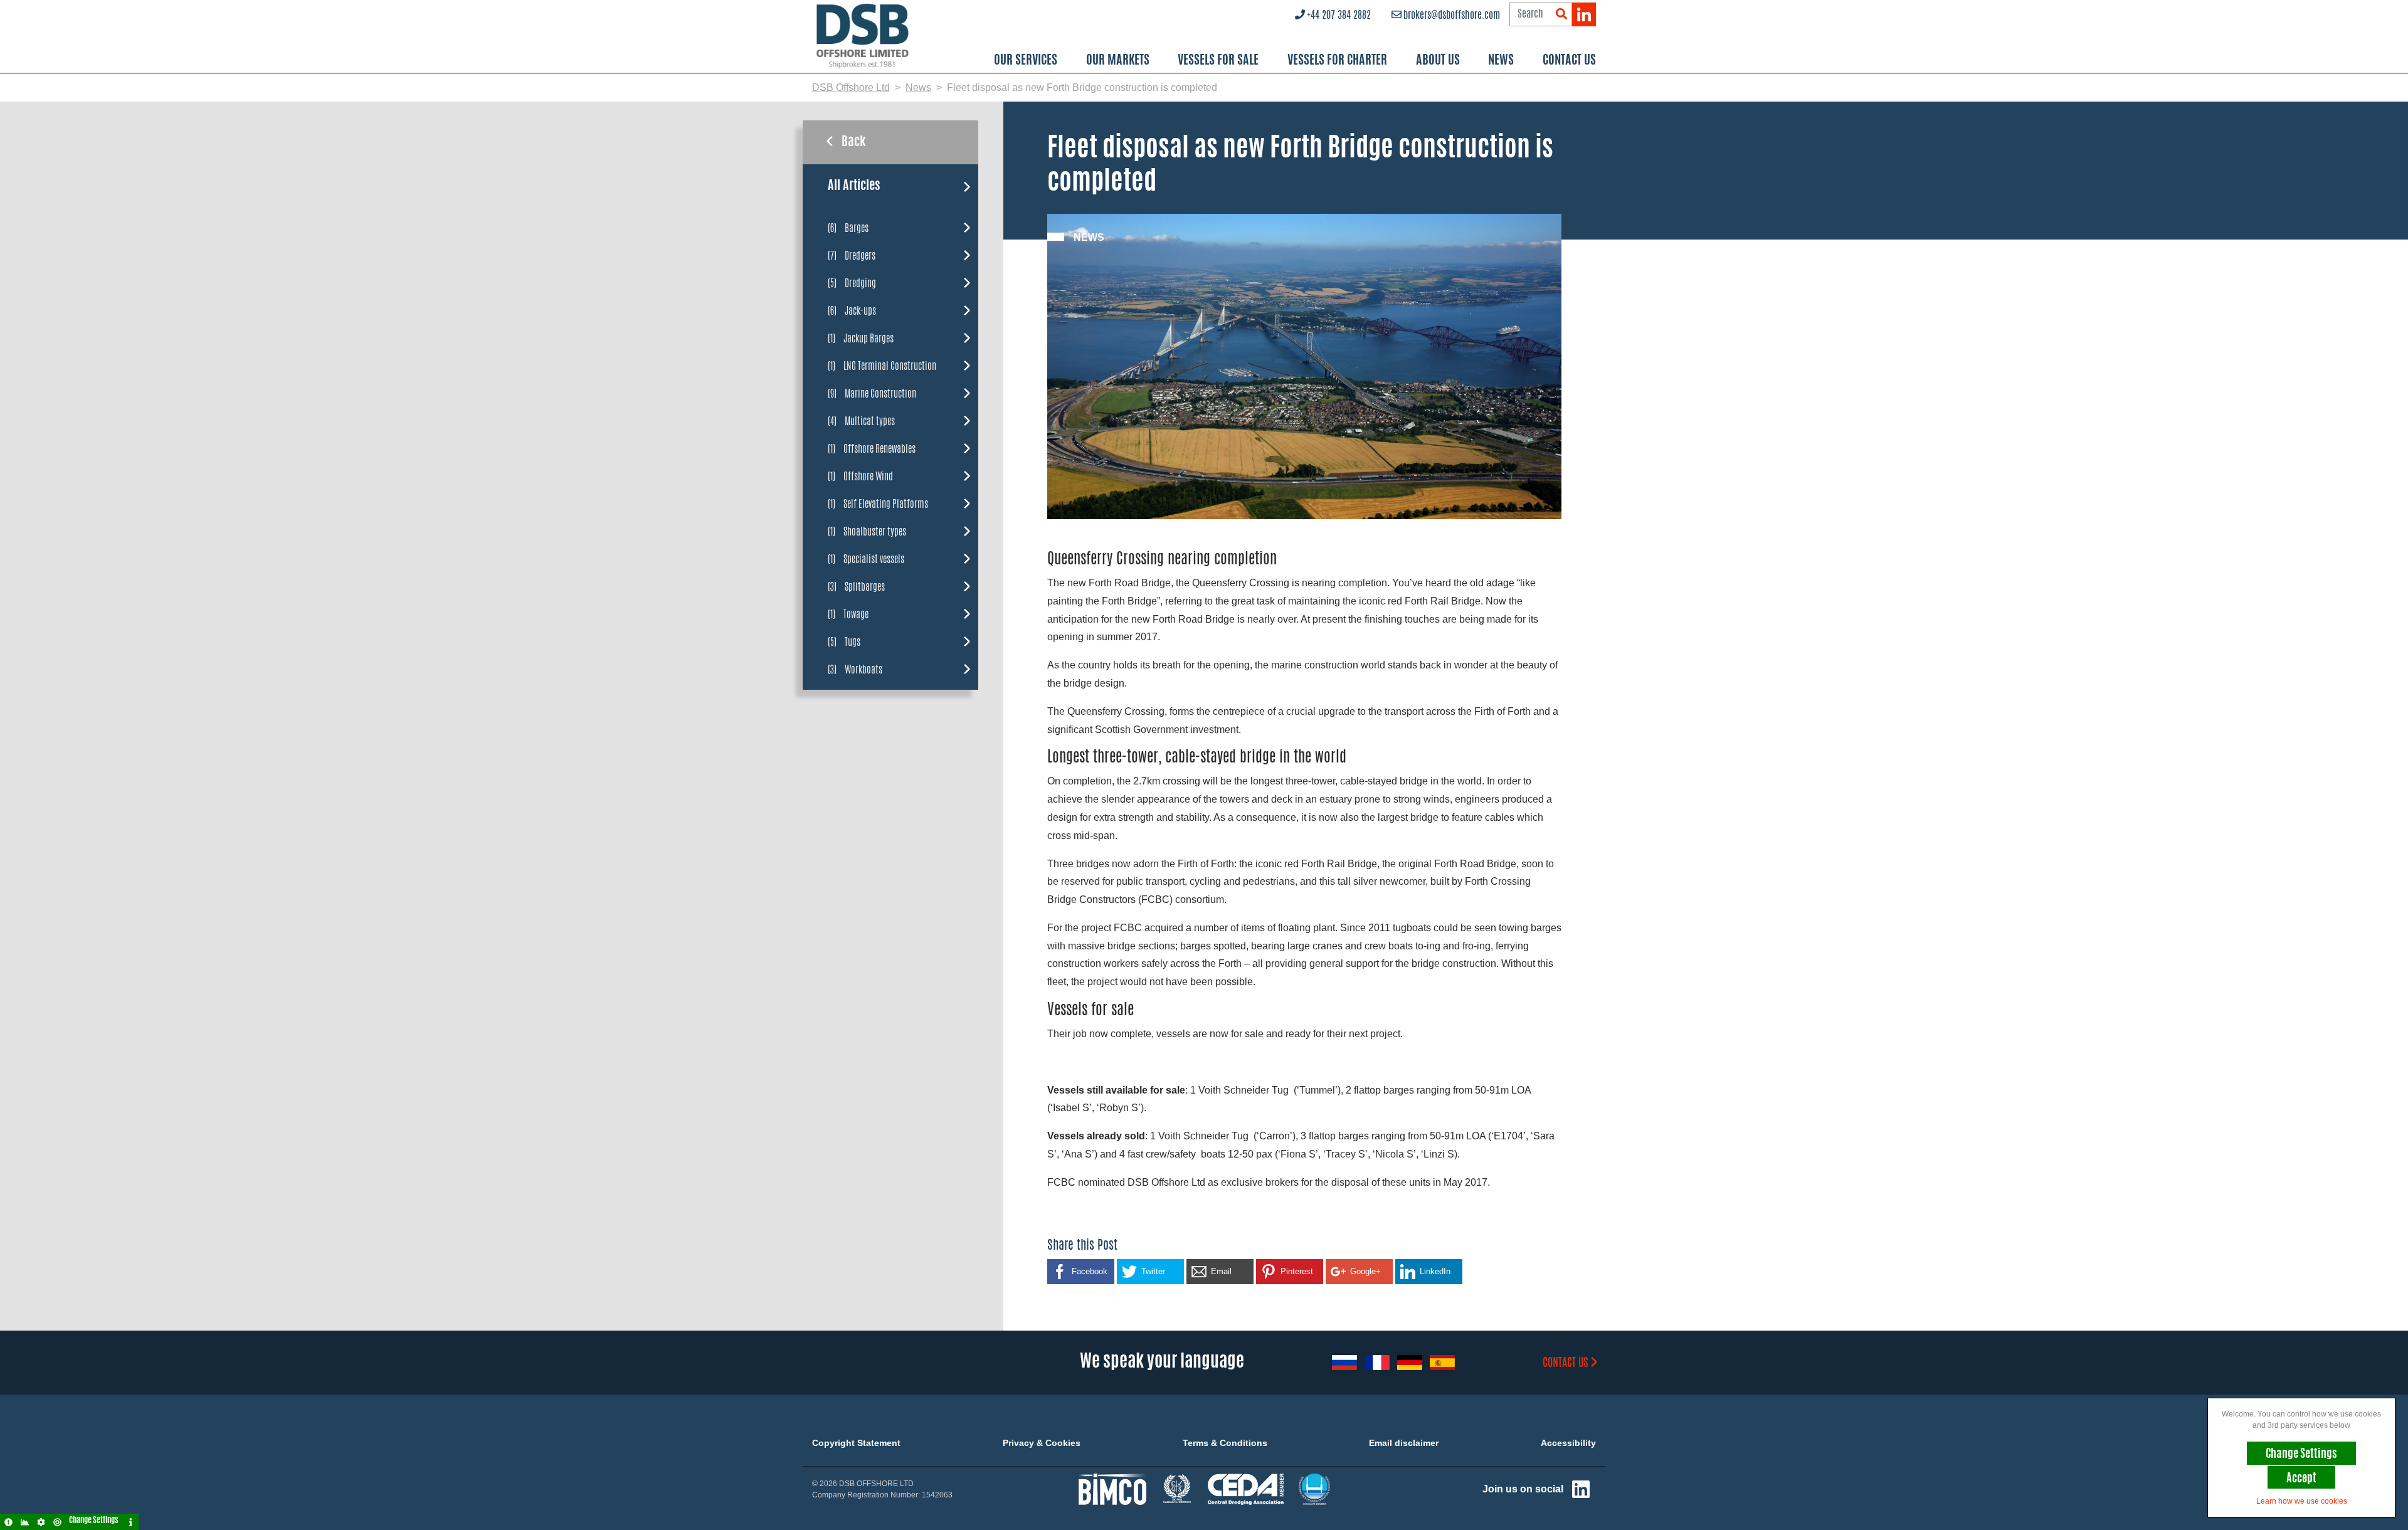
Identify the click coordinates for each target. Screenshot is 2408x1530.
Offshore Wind (860, 476)
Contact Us (1569, 61)
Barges (848, 228)
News (1501, 61)
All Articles (854, 186)
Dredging (852, 283)
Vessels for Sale (1218, 61)
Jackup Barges (861, 338)
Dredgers (852, 256)
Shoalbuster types (867, 531)
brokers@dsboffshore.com (1452, 16)
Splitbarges (856, 587)
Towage (848, 614)
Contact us (1566, 1364)
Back (853, 142)
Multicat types (861, 421)
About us (1438, 61)
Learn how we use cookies (2302, 1501)
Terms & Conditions (1225, 1443)
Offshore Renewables (872, 449)
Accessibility (1568, 1443)
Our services (1026, 61)
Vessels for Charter (1337, 61)
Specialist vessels (866, 559)
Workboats (855, 669)
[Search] (1561, 15)
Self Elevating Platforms (878, 504)
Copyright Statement (856, 1443)
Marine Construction (872, 393)
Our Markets (1118, 61)
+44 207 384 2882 (1339, 16)
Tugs (844, 642)
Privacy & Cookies (1042, 1443)
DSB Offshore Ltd (851, 87)
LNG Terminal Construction (882, 366)
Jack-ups (852, 311)
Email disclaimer (1404, 1443)
